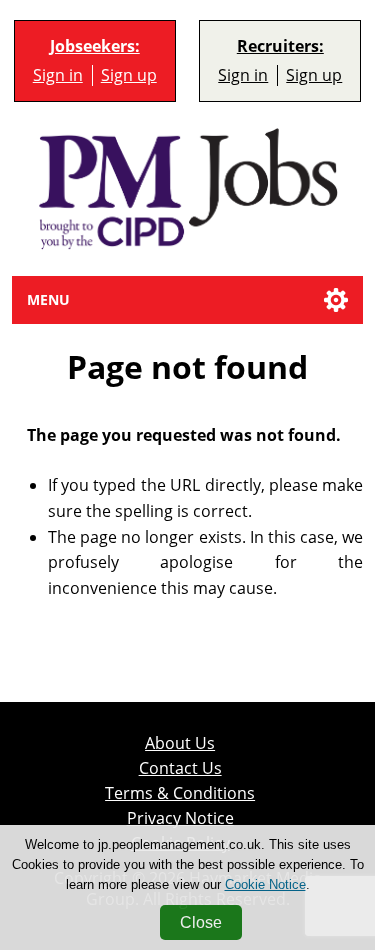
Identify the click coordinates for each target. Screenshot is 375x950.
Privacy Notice (180, 818)
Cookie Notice (265, 884)
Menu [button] (48, 299)
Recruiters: (280, 46)
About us (180, 743)
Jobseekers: (95, 46)
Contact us (180, 768)
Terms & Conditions (180, 793)
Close (201, 922)
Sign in (58, 75)
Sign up (129, 75)
